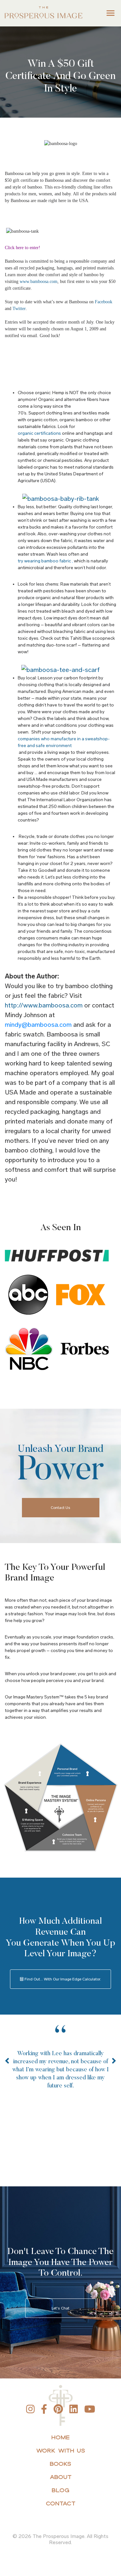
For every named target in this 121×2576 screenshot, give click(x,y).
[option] (60, 2071)
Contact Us (60, 1508)
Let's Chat (60, 2308)
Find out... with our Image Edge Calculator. (62, 1979)
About (61, 2477)
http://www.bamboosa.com (44, 1005)
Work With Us (61, 2450)
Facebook (104, 302)
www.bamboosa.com (39, 282)
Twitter (19, 309)
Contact (61, 2503)
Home (60, 2437)
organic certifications (39, 433)
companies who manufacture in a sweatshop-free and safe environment (64, 742)
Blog (60, 2490)
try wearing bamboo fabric (44, 561)
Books (60, 2464)
